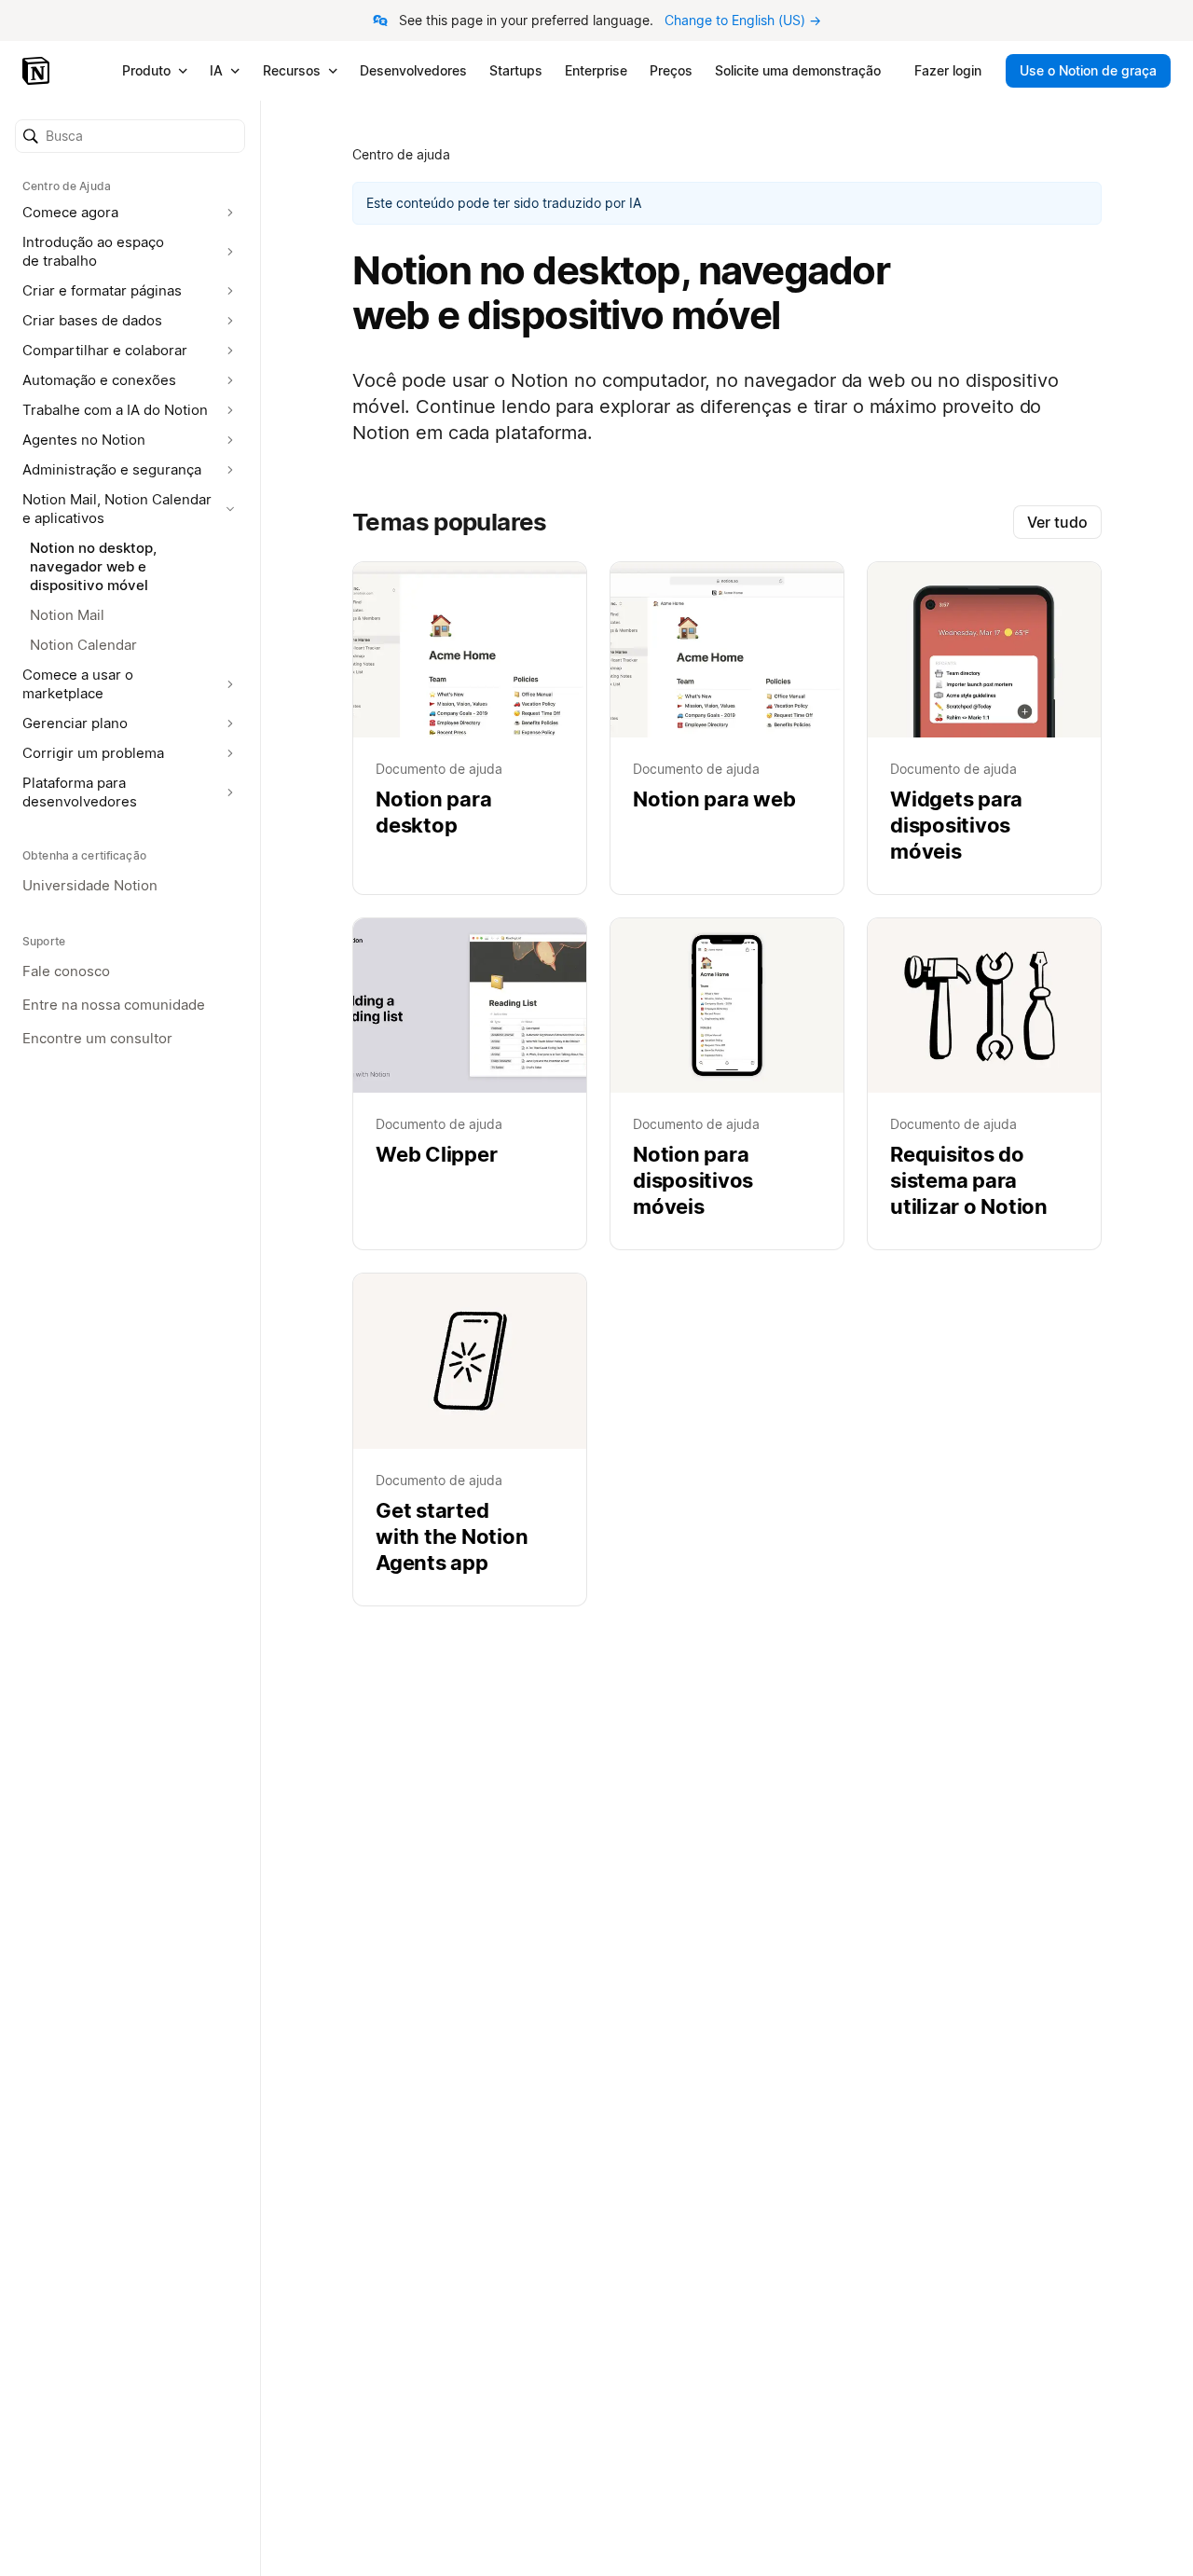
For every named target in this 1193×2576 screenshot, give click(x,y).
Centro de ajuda (401, 154)
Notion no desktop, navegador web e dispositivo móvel (93, 566)
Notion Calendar (83, 645)
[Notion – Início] (38, 71)
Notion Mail (67, 615)
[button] (130, 136)
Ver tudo (1057, 522)
